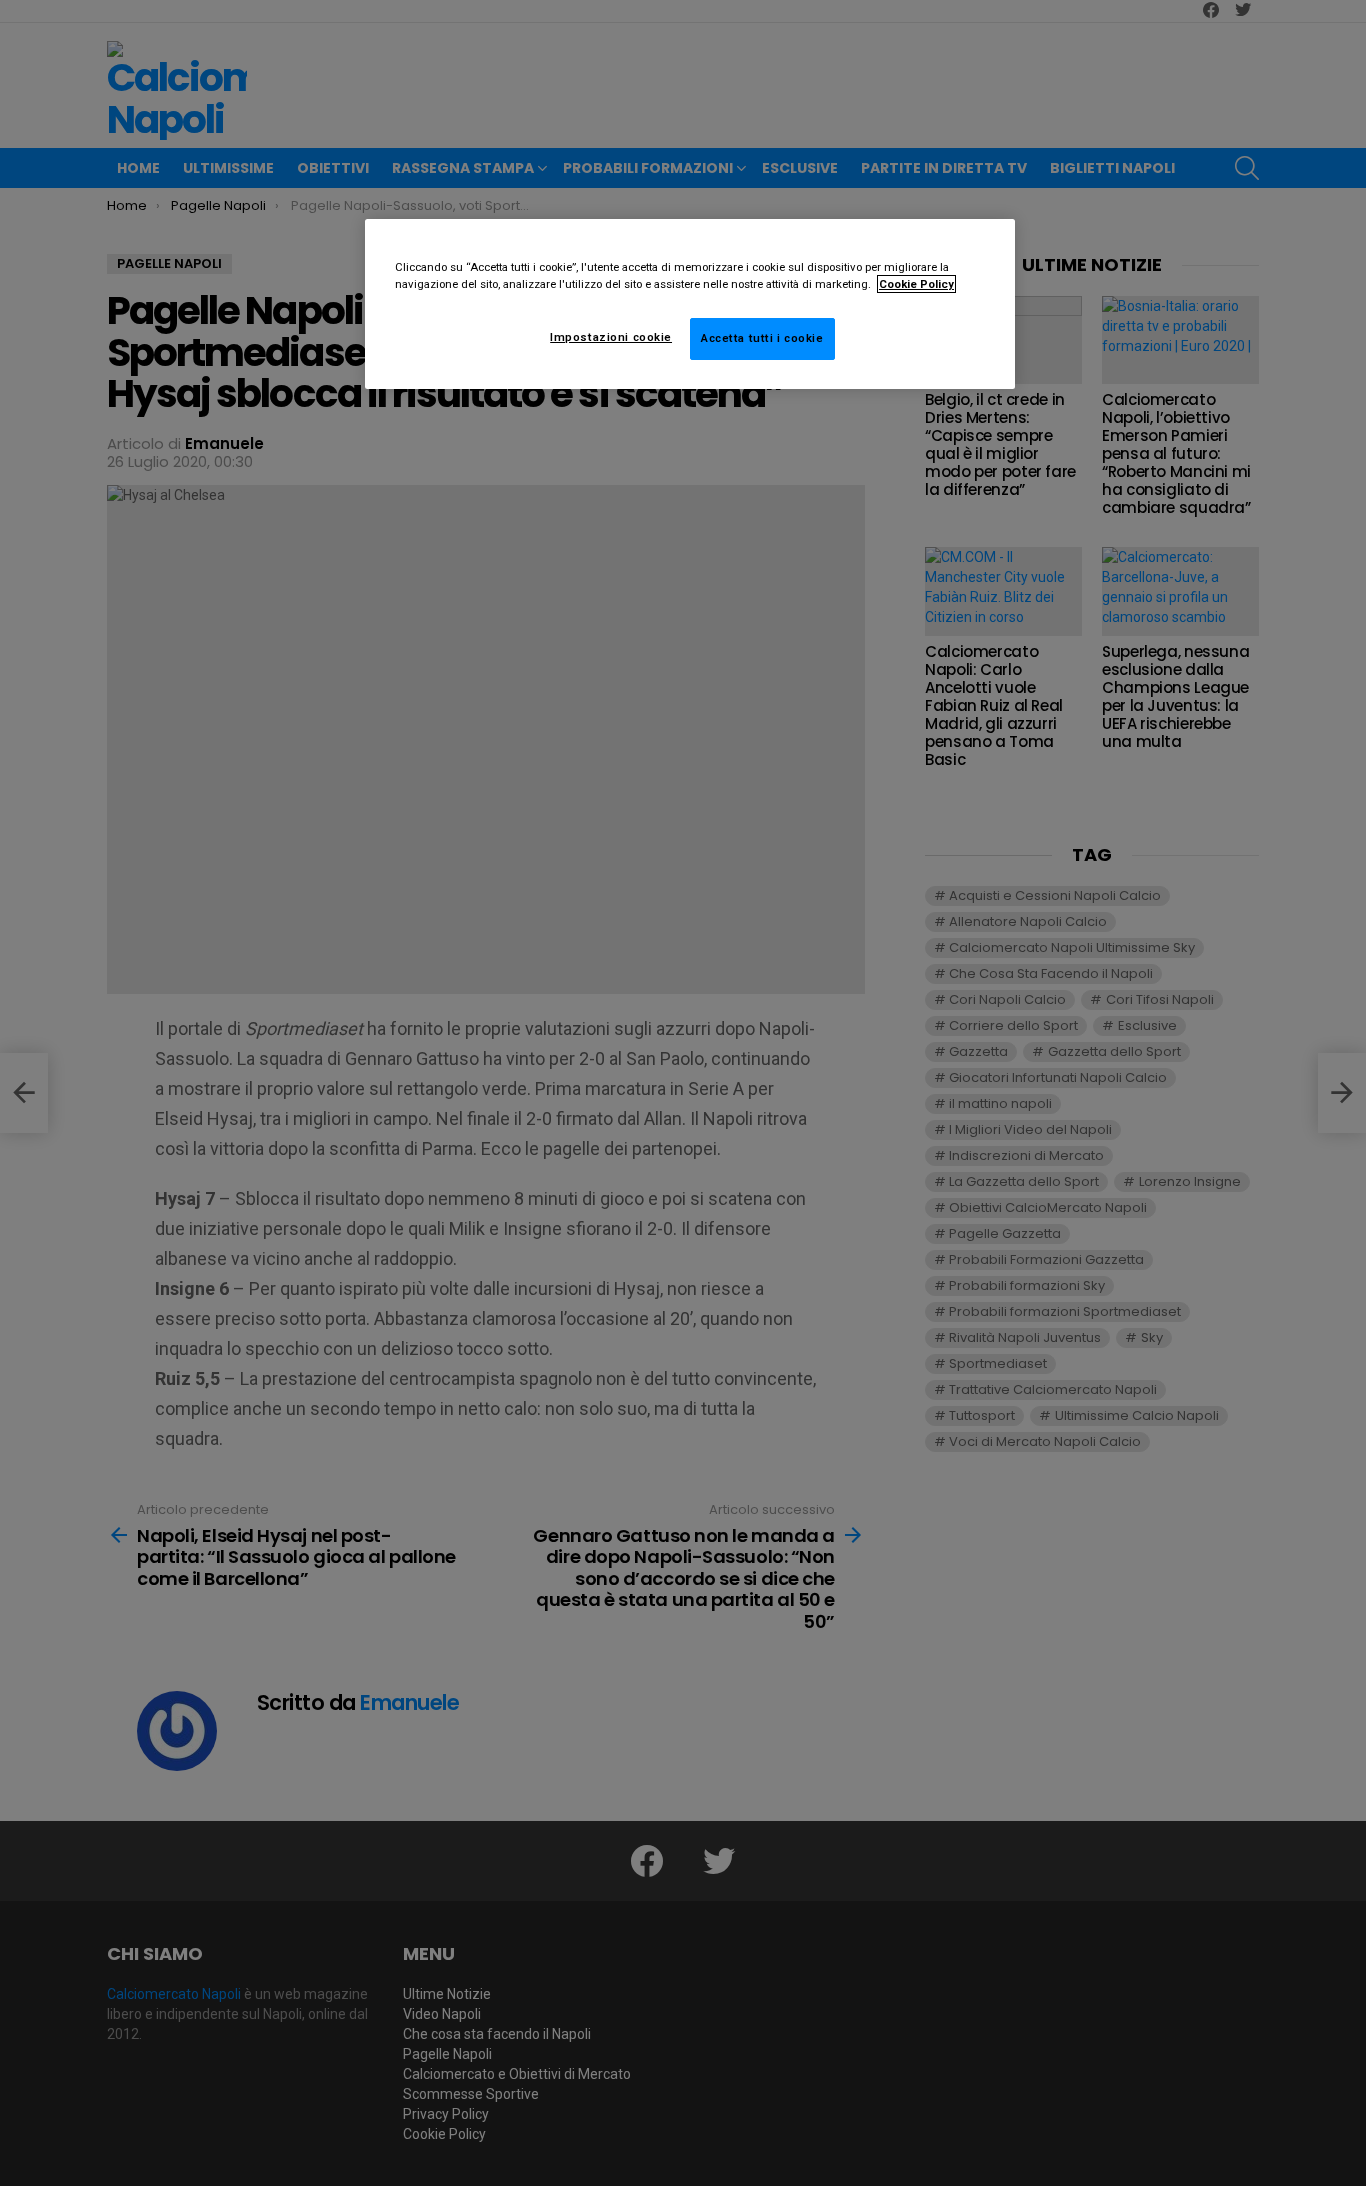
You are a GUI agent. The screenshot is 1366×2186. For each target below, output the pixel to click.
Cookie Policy (916, 284)
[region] (690, 304)
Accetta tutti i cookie (762, 338)
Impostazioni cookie (611, 337)
